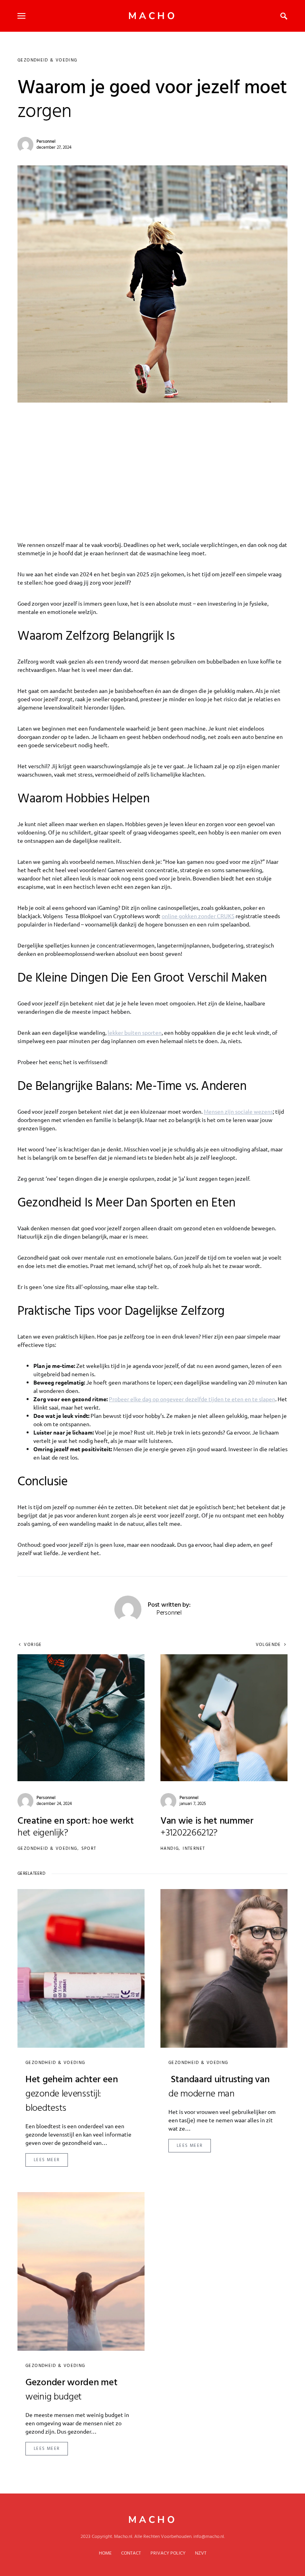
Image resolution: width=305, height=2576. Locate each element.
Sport (89, 1849)
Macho (153, 16)
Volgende (268, 1645)
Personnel (46, 142)
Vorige (33, 1645)
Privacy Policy (168, 2553)
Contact (131, 2553)
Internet (194, 1849)
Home (105, 2553)
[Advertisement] (152, 462)
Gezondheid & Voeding (47, 60)
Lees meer (47, 2160)
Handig (170, 1849)
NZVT (201, 2553)
